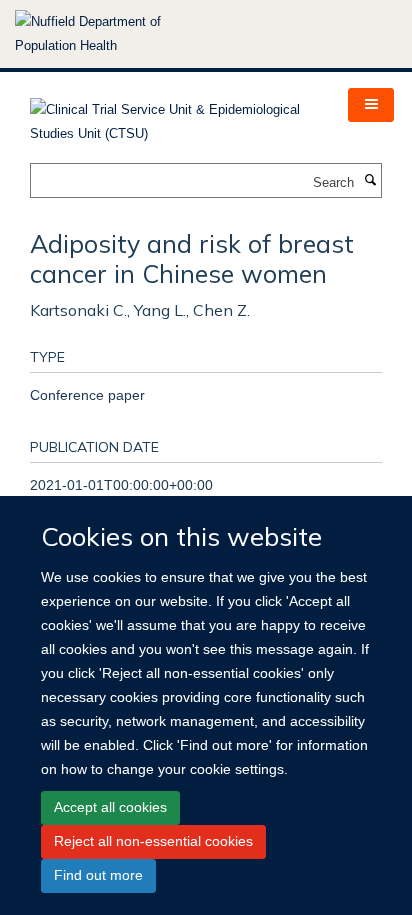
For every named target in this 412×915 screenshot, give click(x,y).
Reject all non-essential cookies (153, 841)
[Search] (370, 181)
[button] (371, 105)
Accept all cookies (110, 807)
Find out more (98, 875)
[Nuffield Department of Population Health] (115, 34)
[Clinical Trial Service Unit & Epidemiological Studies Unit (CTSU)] (174, 115)
